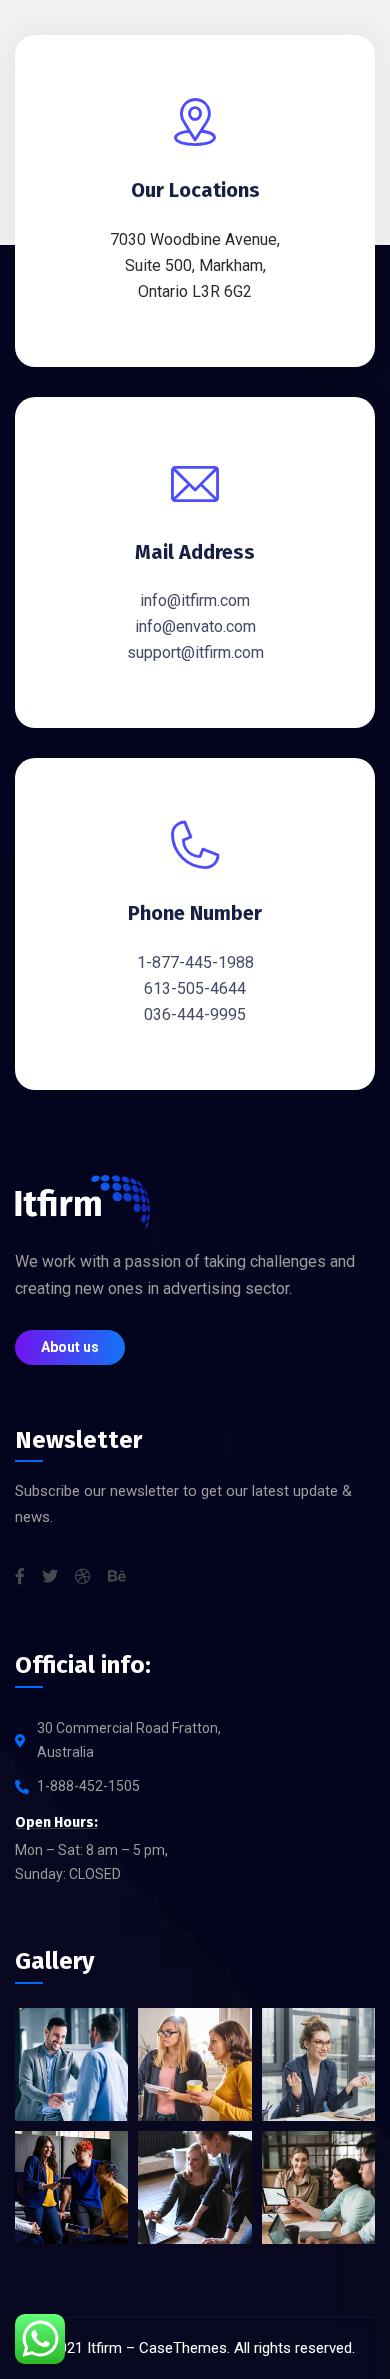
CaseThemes (183, 2348)
